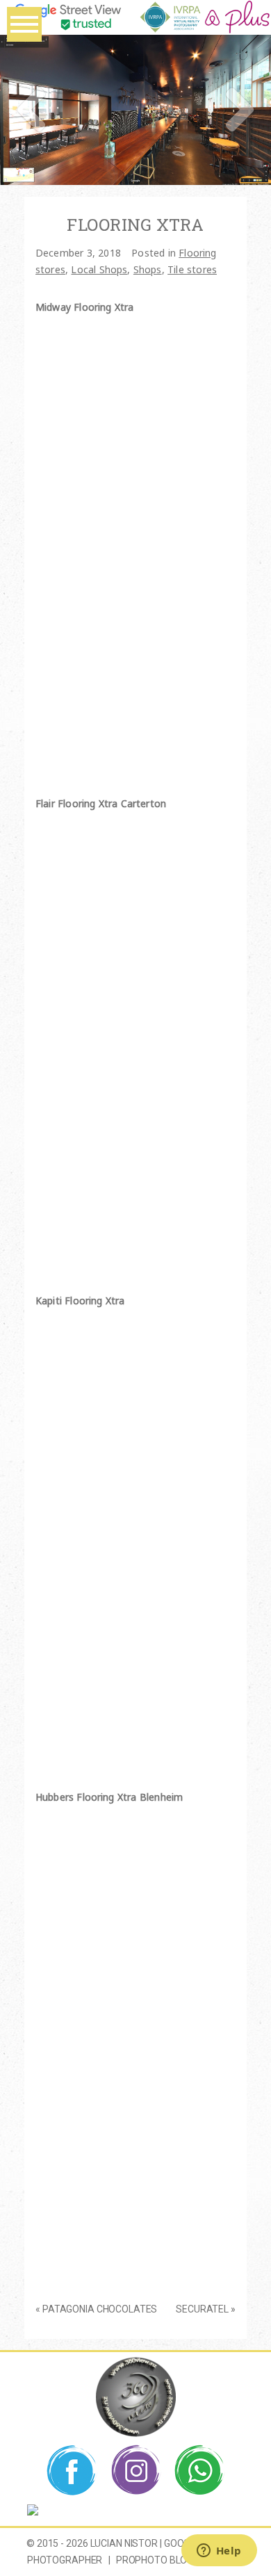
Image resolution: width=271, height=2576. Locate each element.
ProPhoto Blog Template (180, 2560)
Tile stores (192, 269)
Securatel (202, 2309)
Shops (148, 269)
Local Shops (99, 269)
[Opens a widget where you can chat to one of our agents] (219, 2552)
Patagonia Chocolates (100, 2309)
